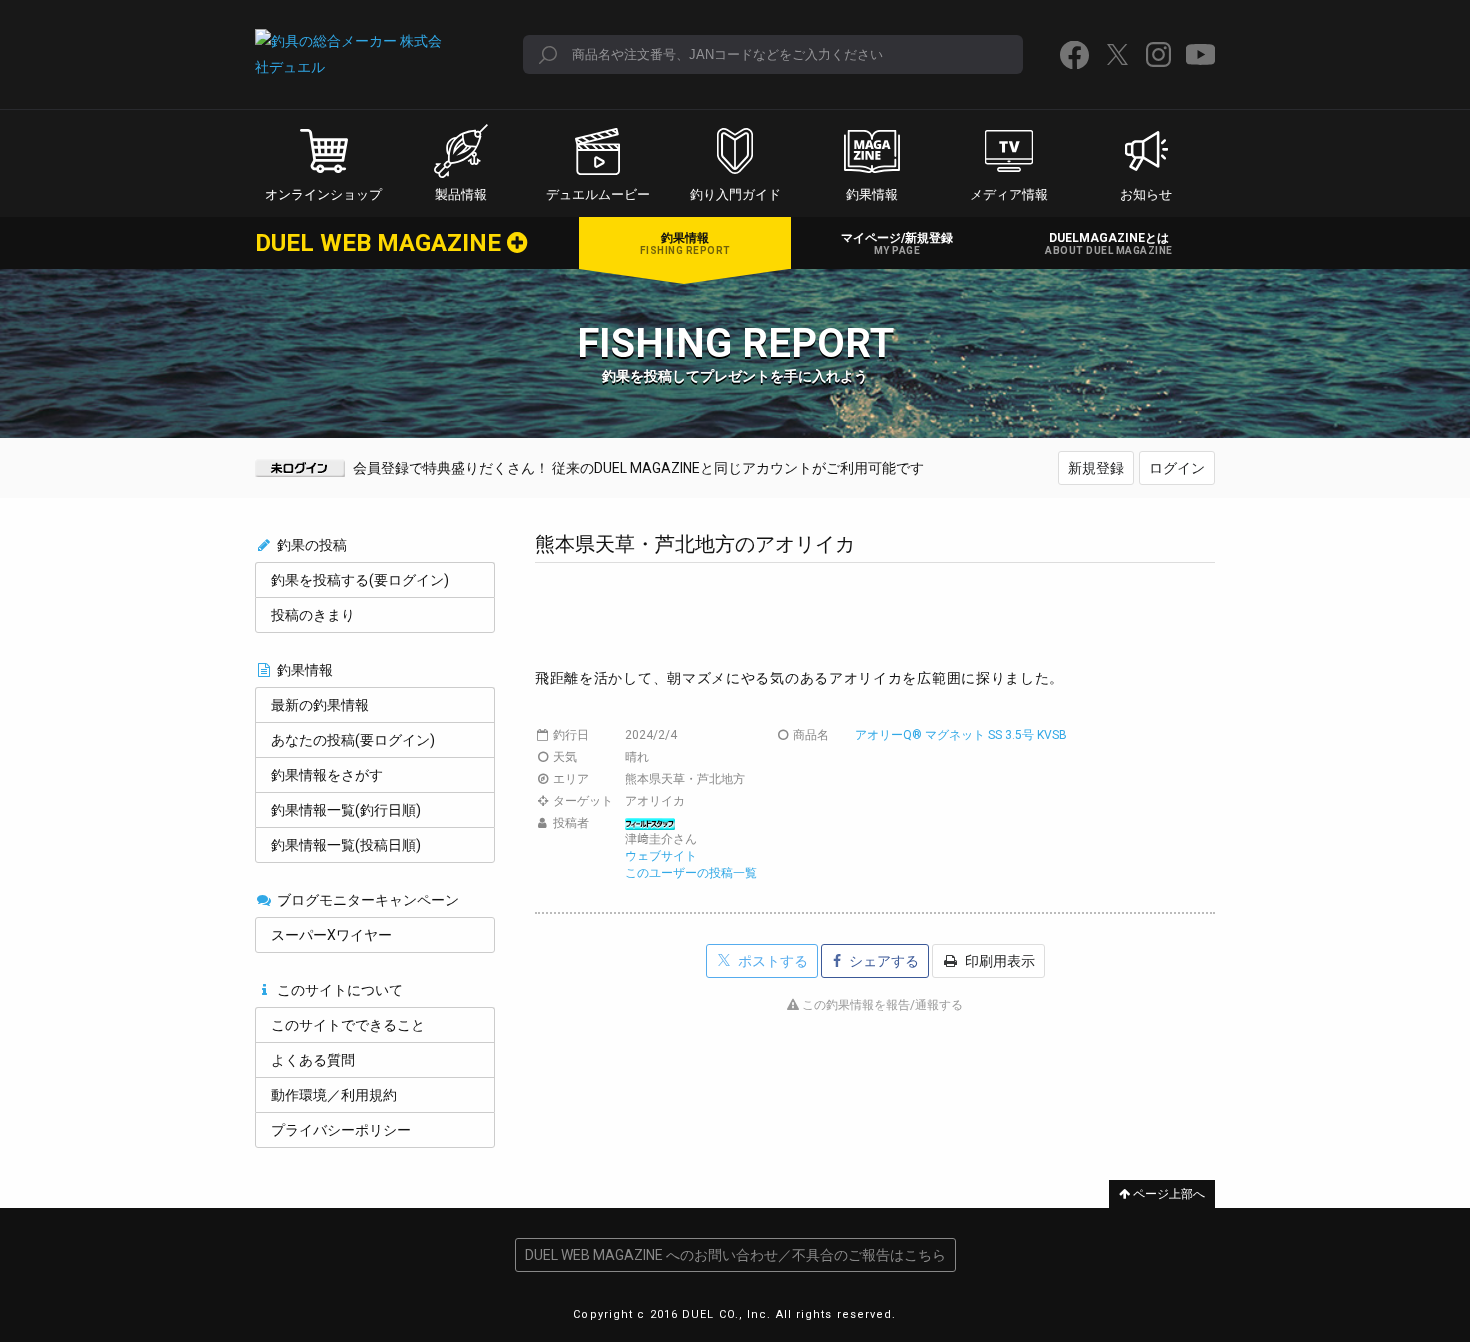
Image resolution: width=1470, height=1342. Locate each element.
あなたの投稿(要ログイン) (353, 740)
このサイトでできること (348, 1025)
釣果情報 (685, 243)
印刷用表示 (998, 961)
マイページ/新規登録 (897, 243)
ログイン (1177, 468)
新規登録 (1096, 468)
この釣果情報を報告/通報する (881, 1005)
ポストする (771, 961)
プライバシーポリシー (341, 1130)
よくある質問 (313, 1060)
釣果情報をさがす (327, 775)
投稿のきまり (313, 615)
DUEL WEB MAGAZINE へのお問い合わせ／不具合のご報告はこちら (735, 1255)
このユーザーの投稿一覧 (691, 873)
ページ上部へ (1167, 1194)
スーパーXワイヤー (331, 935)
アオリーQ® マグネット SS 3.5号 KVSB (961, 735)
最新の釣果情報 (320, 705)
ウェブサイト (661, 856)
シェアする (882, 961)
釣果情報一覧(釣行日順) (346, 810)
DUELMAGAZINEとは (1109, 243)
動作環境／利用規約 (334, 1095)
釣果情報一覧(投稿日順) (346, 845)
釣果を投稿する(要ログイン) (360, 580)
